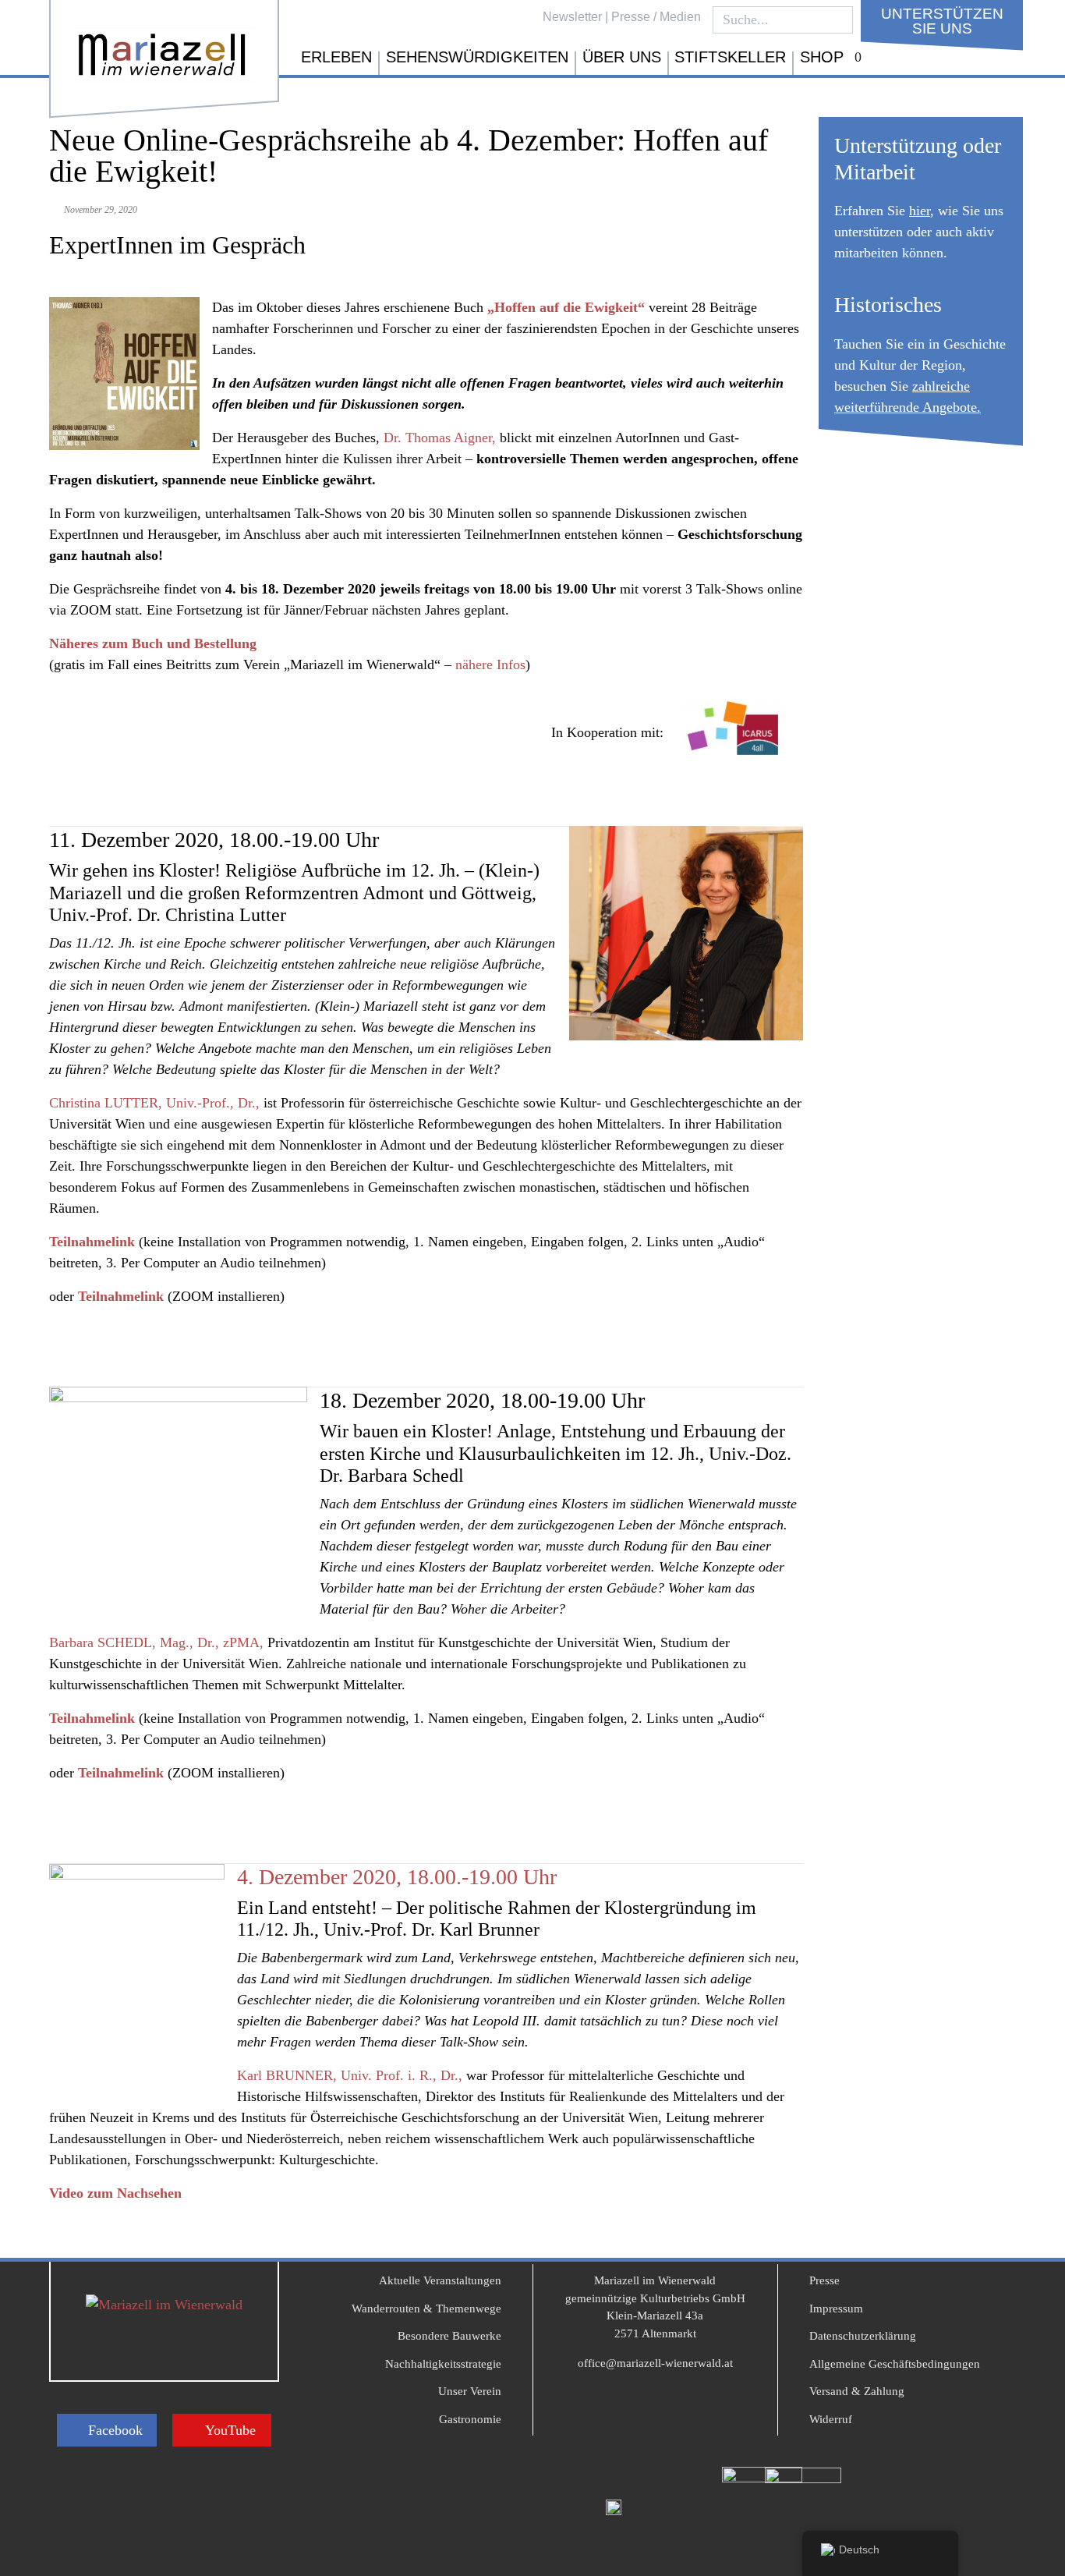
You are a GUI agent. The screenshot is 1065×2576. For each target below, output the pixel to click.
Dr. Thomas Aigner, (440, 438)
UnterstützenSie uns (942, 21)
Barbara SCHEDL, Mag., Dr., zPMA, (156, 1642)
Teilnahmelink (92, 1242)
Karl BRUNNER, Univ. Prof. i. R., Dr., (350, 2075)
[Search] (837, 20)
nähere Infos (490, 664)
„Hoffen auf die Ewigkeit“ (566, 307)
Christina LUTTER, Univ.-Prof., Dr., (154, 1103)
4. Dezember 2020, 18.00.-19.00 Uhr (397, 1877)
